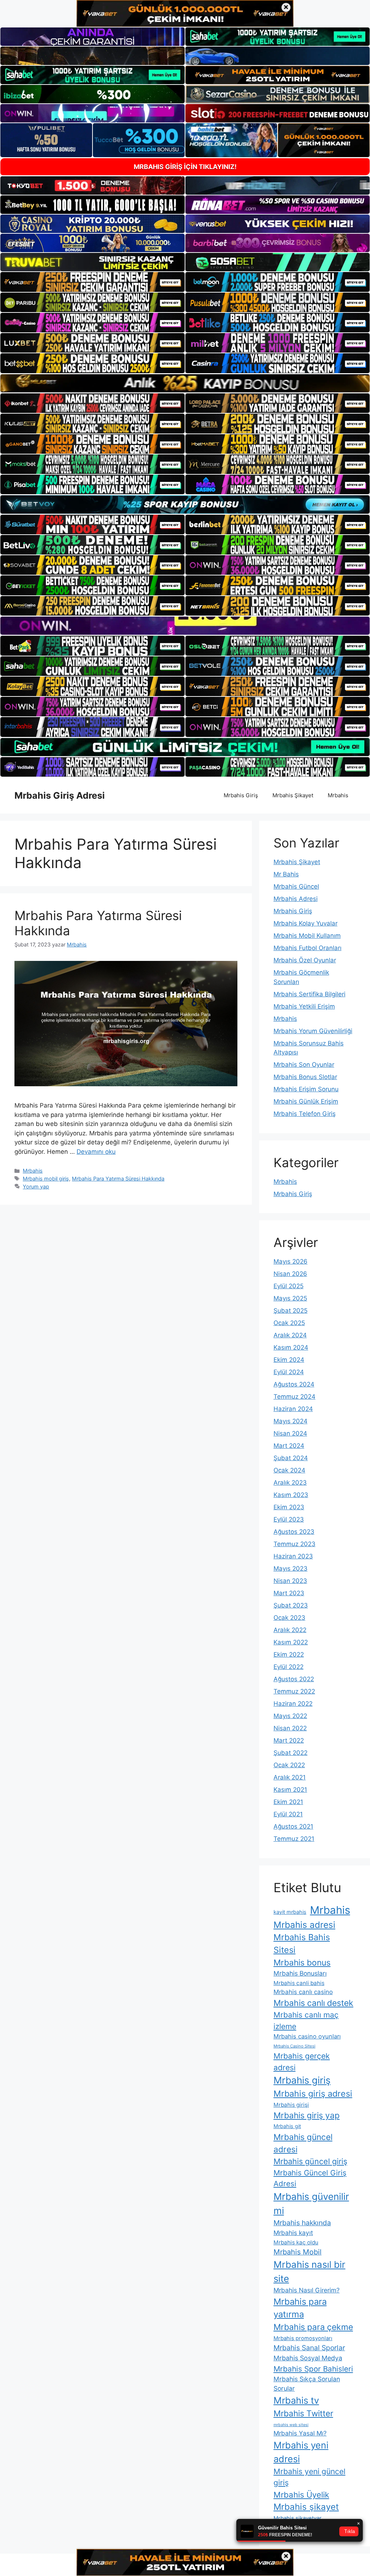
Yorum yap (36, 1186)
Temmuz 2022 (294, 1691)
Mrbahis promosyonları (303, 2338)
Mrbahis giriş (302, 2080)
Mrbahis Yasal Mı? (300, 2433)
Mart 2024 (289, 1446)
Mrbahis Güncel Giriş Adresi (310, 2178)
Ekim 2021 (288, 1802)
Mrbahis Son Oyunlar (304, 1065)
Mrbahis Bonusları (300, 1973)
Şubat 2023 (291, 1605)
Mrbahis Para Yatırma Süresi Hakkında (118, 1179)
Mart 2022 (289, 1740)
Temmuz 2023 (294, 1544)
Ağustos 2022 (294, 1679)
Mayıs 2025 (290, 1298)
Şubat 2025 (291, 1311)
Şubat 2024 (291, 1458)
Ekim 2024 (289, 1360)
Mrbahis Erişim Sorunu (306, 1089)
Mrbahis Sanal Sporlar (309, 2348)
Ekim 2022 (289, 1654)
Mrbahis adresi (304, 1925)
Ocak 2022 (289, 1765)
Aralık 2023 (290, 1483)
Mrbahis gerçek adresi (302, 2062)
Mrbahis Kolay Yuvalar (306, 923)
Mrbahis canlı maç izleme (306, 2020)
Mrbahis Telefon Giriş (305, 1114)
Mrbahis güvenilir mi (311, 2204)
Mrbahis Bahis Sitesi (302, 1943)
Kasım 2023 (291, 1495)
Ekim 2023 (289, 1507)
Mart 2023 (289, 1593)
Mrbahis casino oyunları (307, 2036)
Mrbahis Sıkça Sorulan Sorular (307, 2384)
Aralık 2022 (290, 1630)
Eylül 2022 (289, 1667)
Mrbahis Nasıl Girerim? (307, 2290)
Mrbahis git (287, 2126)
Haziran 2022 (293, 1704)
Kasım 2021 (290, 1790)
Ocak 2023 (289, 1618)
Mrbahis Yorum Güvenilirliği (313, 1031)
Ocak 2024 (289, 1470)
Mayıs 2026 (291, 1261)
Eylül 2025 (289, 1286)
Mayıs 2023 (291, 1569)
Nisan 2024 (290, 1433)
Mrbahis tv (296, 2400)
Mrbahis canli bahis (299, 1983)
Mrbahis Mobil (298, 2252)
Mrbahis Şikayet (293, 795)
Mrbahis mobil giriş (46, 1179)
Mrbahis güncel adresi (303, 2143)
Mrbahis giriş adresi (313, 2094)
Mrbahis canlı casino (303, 1992)
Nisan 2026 (290, 1274)
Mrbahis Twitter (303, 2413)
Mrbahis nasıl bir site (309, 2271)
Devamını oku (96, 1152)
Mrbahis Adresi (296, 899)
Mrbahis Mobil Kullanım (307, 936)
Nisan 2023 (290, 1581)
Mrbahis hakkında (302, 2223)
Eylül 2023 (289, 1519)
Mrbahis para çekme (313, 2327)
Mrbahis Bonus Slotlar (305, 1077)
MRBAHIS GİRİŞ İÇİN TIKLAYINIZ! (185, 167)
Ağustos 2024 (294, 1384)
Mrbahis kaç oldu (296, 2242)
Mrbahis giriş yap (307, 2115)
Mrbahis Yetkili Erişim (304, 1006)
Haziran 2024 (293, 1409)
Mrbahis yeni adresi (301, 2452)
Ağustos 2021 (293, 1826)
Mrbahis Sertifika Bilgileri (309, 994)
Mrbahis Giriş (241, 795)
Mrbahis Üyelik (301, 2495)
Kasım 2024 (291, 1347)
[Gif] (185, 383)
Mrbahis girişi (291, 2105)
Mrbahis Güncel (296, 886)
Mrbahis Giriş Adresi (60, 795)
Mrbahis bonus (302, 1963)
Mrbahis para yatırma (300, 2308)
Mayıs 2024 (291, 1421)
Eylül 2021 (288, 1814)
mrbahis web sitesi (291, 2425)
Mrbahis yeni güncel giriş (309, 2477)
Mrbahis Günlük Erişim (306, 1101)
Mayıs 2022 (290, 1716)
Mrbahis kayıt (293, 2233)
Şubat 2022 (291, 1753)
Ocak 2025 (289, 1323)
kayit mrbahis (290, 1912)
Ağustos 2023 (294, 1532)
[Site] (92, 282)
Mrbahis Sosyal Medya (308, 2358)
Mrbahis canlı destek (313, 2003)
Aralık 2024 (290, 1335)
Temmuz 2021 (294, 1839)
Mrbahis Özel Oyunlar (305, 960)
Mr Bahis (286, 874)
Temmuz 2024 (294, 1397)
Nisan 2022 (290, 1728)
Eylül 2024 (289, 1372)
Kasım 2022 (291, 1642)
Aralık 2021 (290, 1777)
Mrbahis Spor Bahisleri (313, 2369)
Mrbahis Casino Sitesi (294, 2046)
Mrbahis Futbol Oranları (307, 948)
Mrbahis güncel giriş (310, 2161)
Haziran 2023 (293, 1556)
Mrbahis (338, 795)
